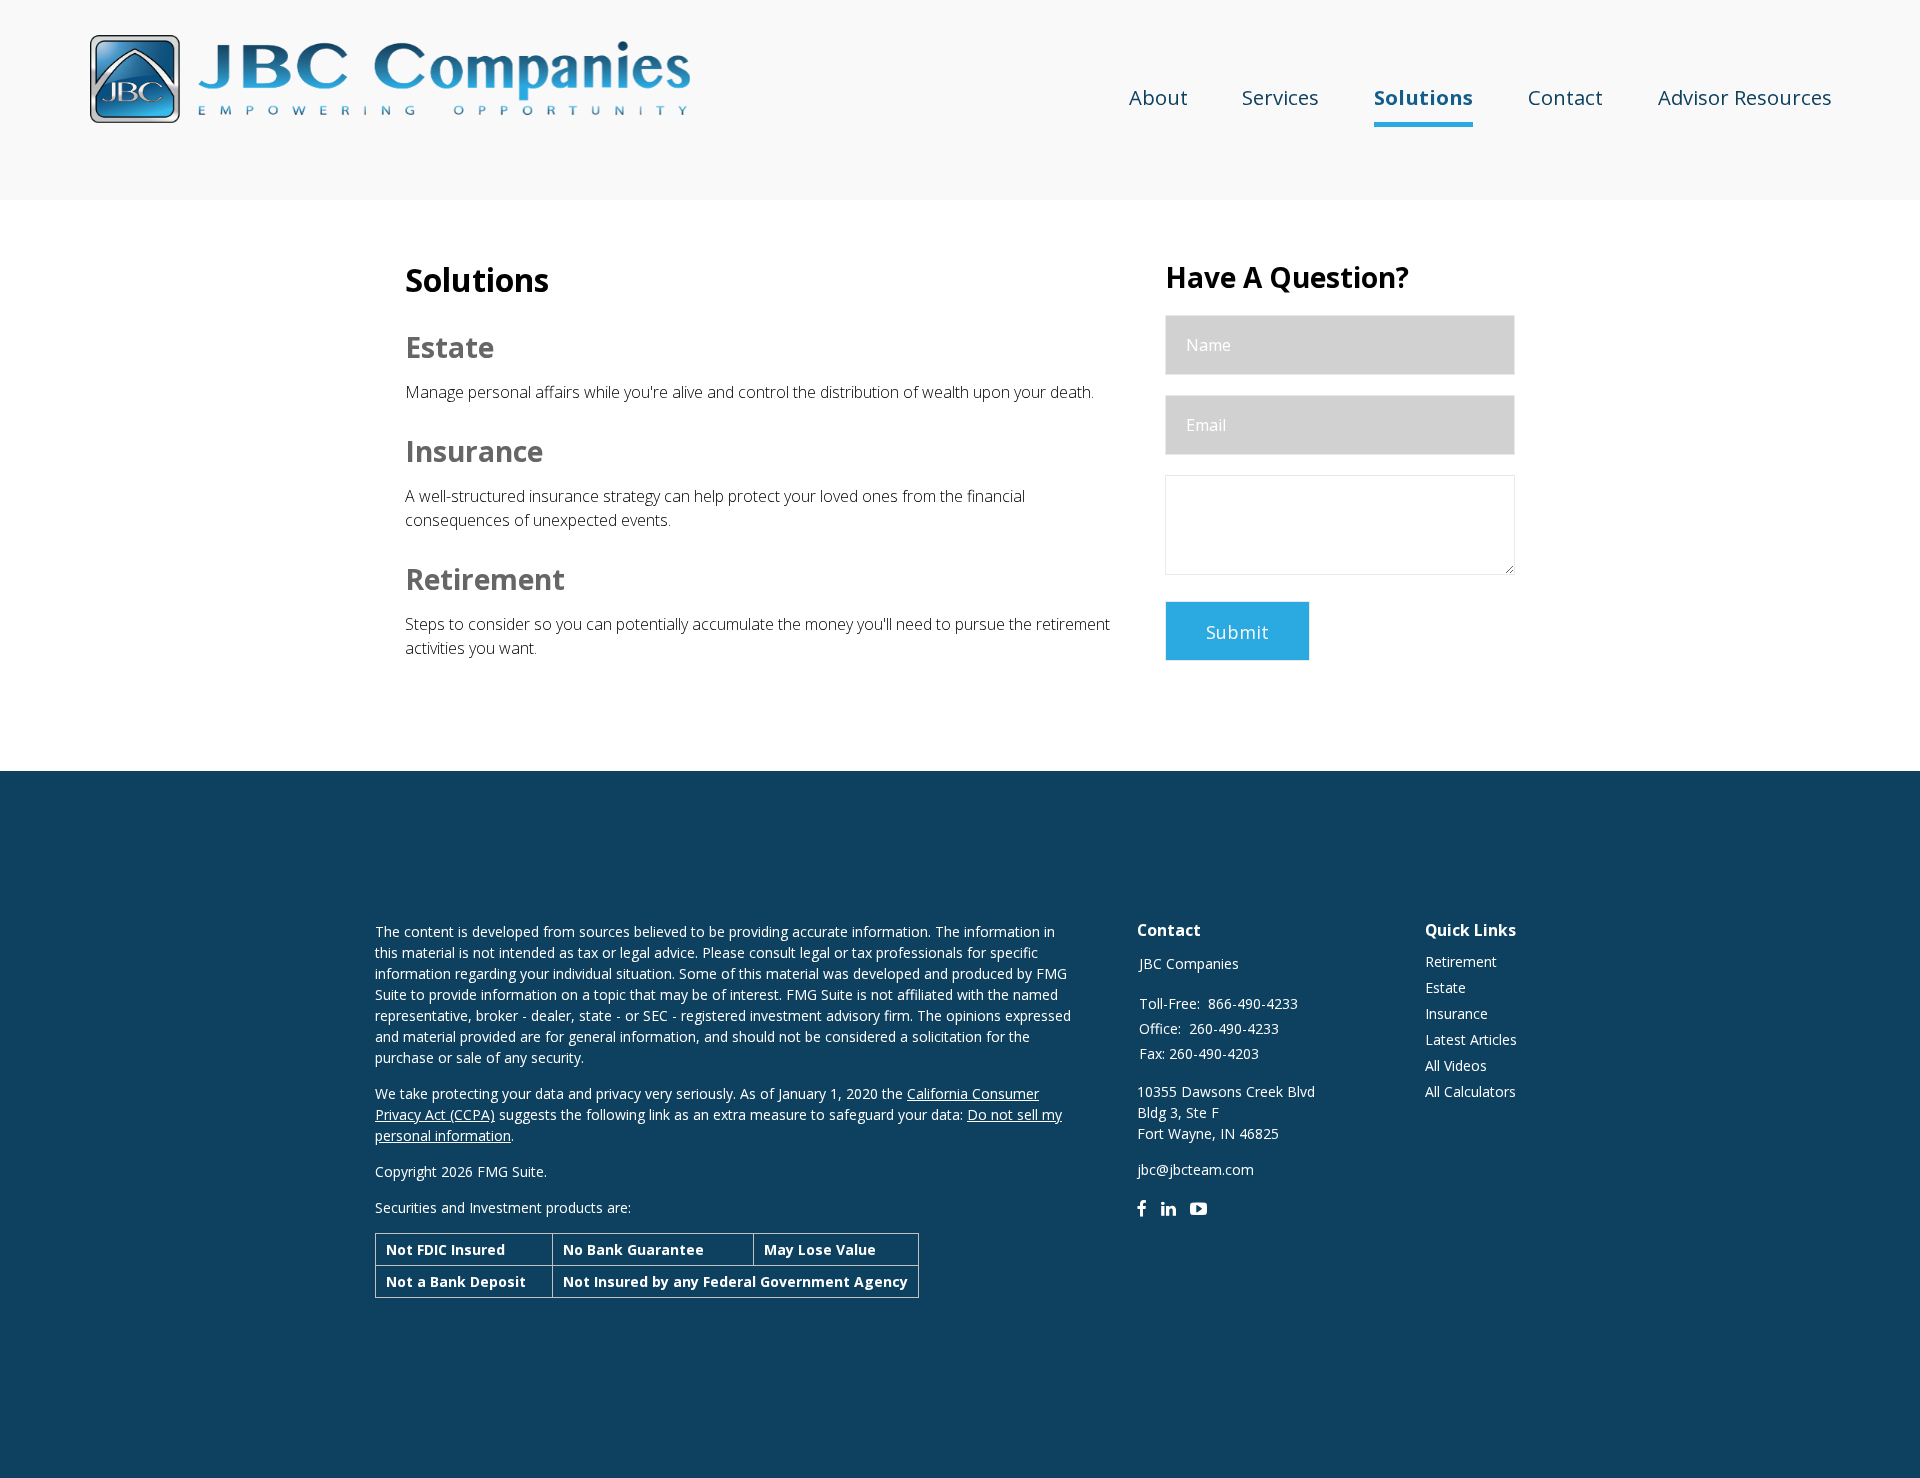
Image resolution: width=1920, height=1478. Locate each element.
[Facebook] (1142, 1208)
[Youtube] (1199, 1208)
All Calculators (1470, 1091)
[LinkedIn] (1168, 1208)
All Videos (1456, 1065)
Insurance (474, 451)
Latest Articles (1471, 1039)
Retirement (485, 579)
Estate (449, 347)
